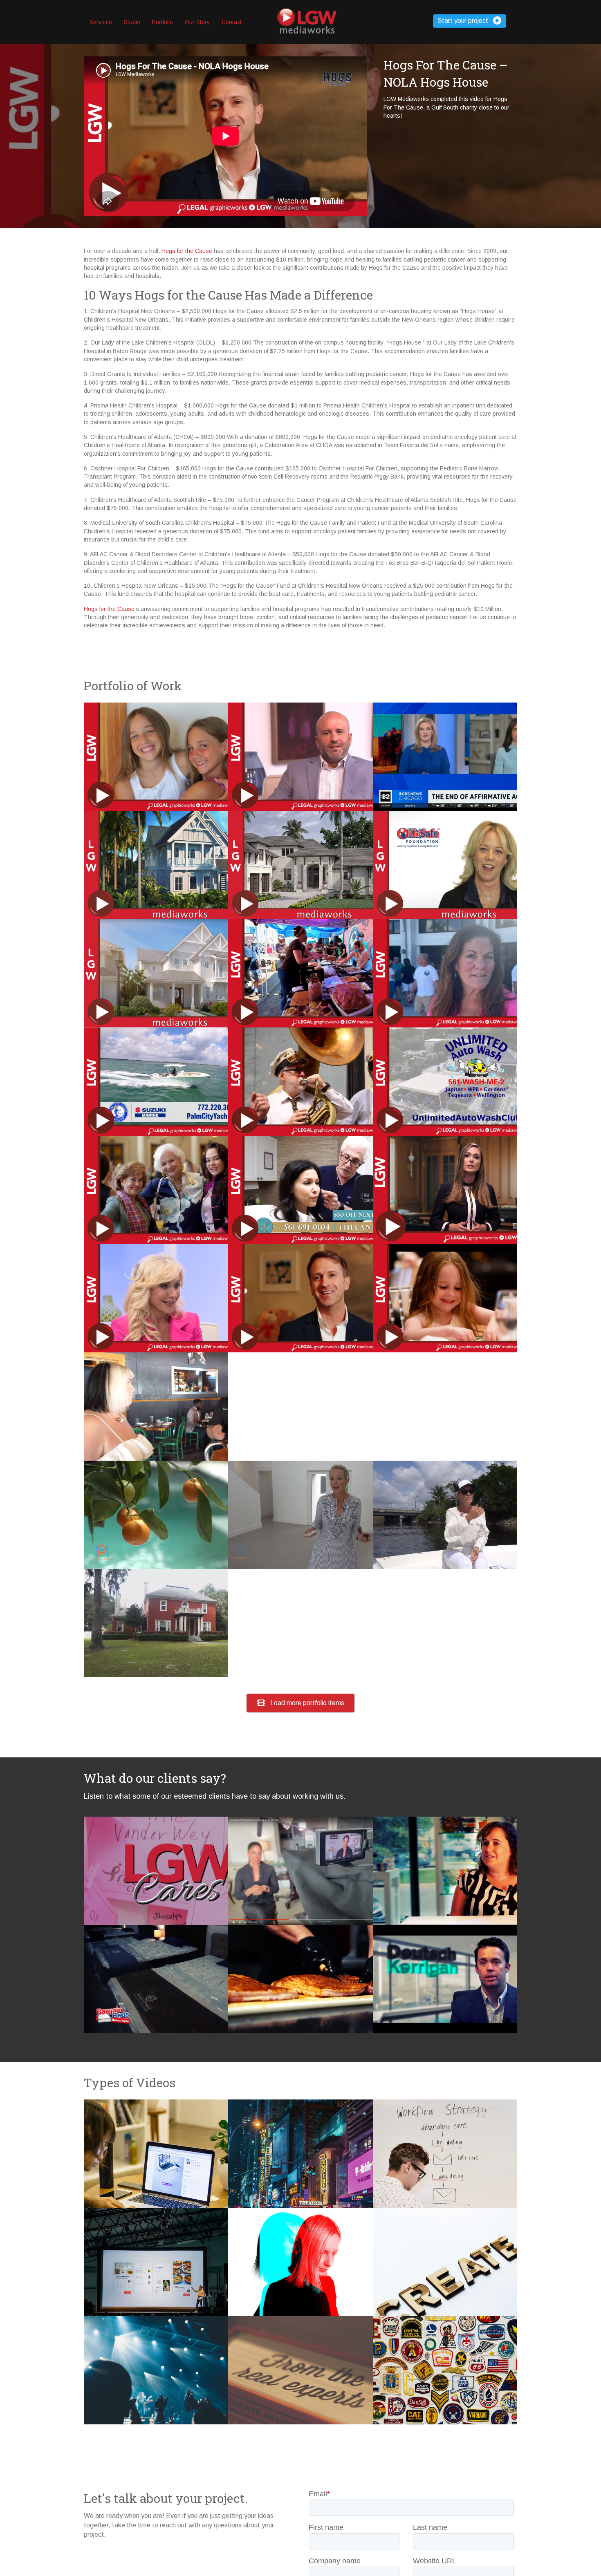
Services (101, 22)
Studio (132, 22)
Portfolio (163, 22)
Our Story (197, 22)
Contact (232, 22)
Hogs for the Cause (187, 251)
